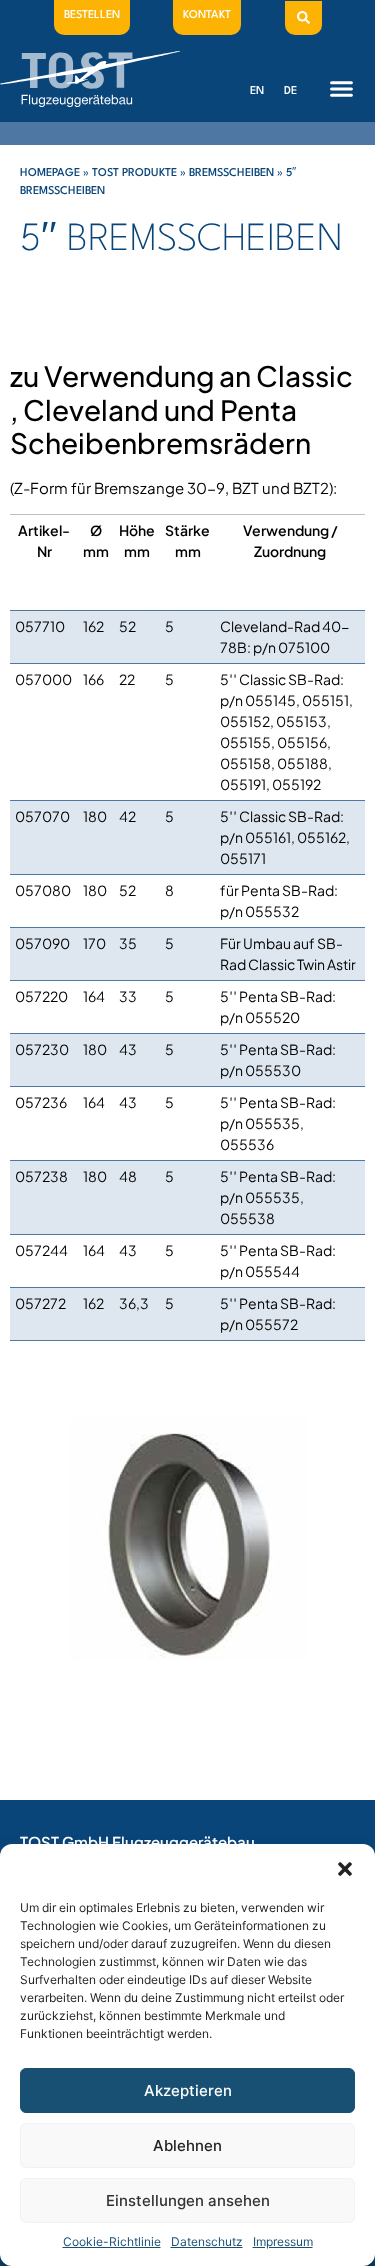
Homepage (50, 173)
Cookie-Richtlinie (112, 2241)
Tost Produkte (134, 173)
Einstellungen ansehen (188, 2200)
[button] (345, 1869)
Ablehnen (187, 2145)
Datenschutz (207, 2241)
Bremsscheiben (231, 173)
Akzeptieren (188, 2090)
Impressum (283, 2241)
